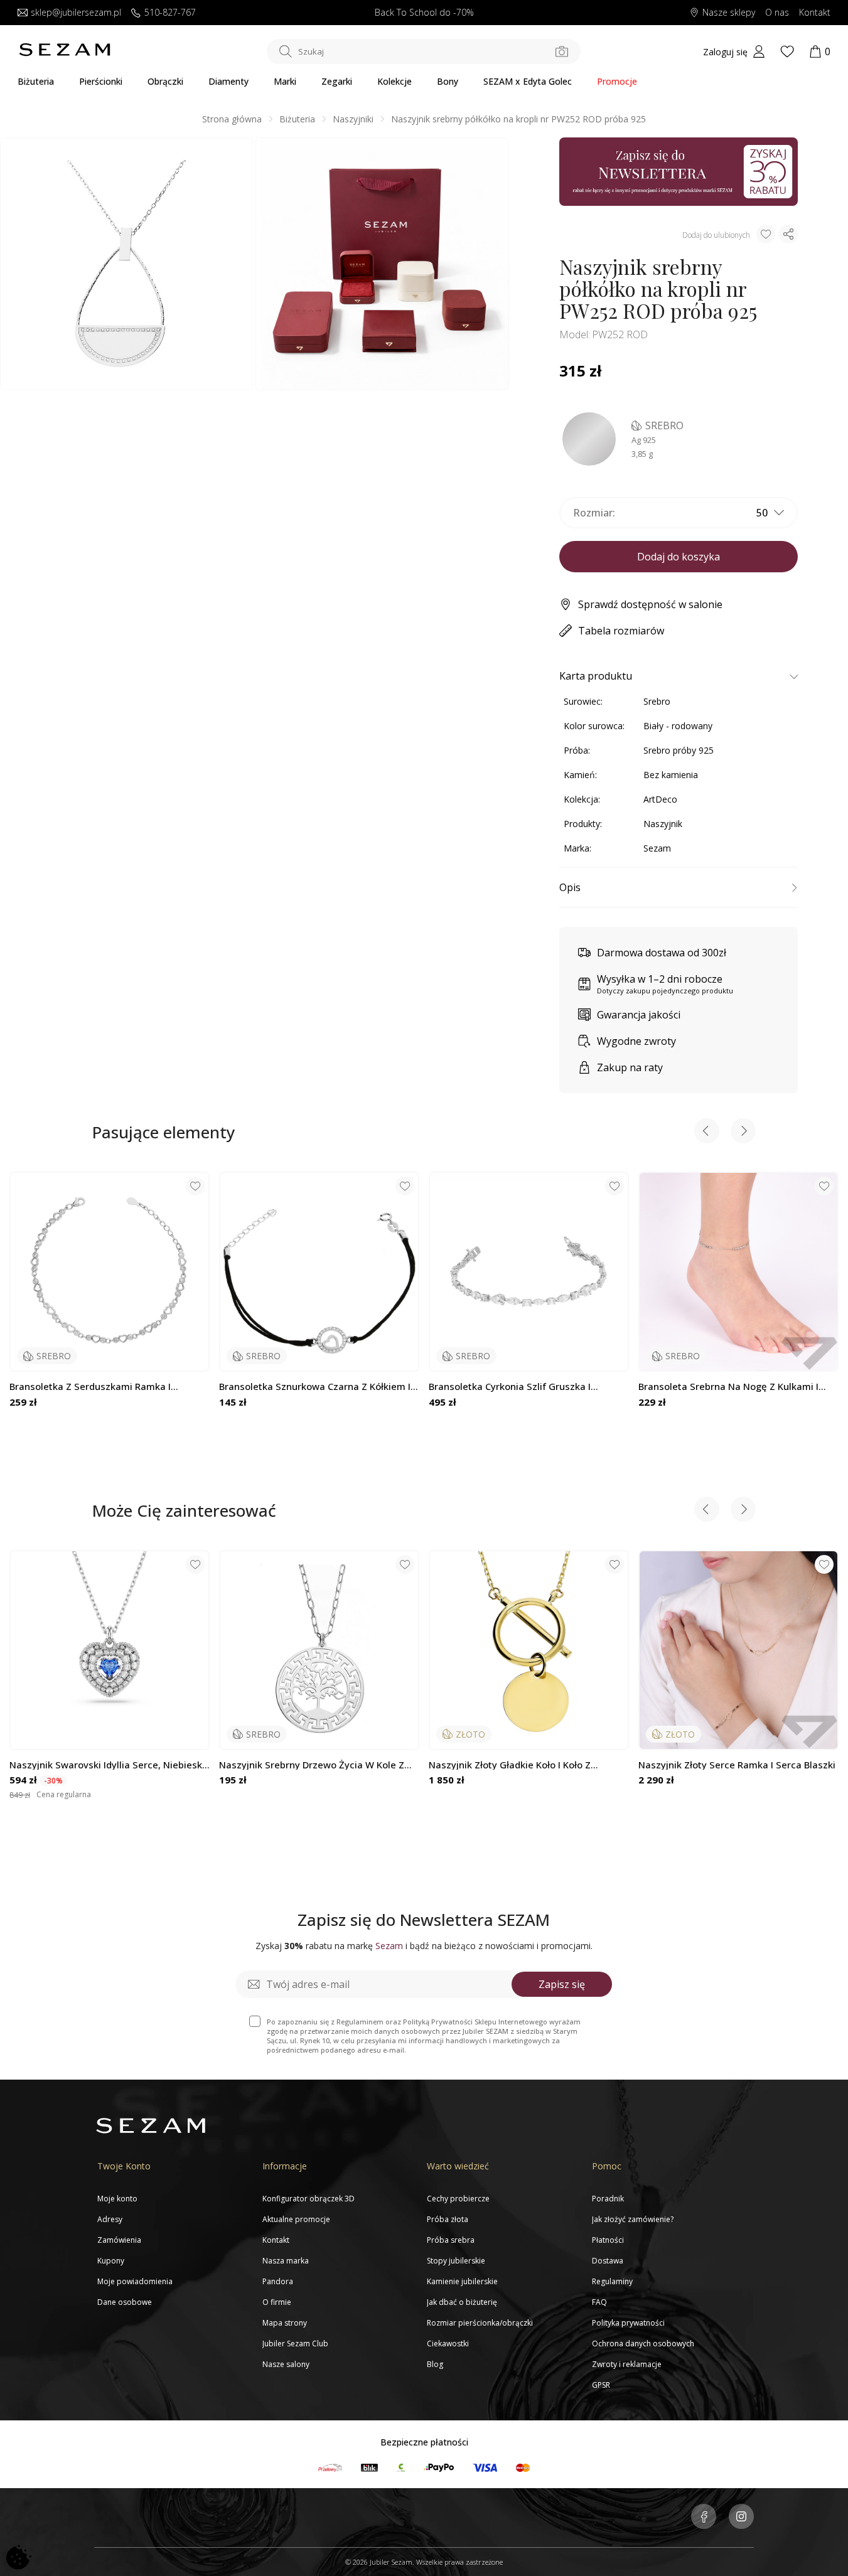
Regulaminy (612, 2281)
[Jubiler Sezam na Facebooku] (704, 2518)
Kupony (111, 2261)
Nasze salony (286, 2364)
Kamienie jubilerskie (462, 2281)
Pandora (278, 2281)
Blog (435, 2364)
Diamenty (228, 81)
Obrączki (165, 81)
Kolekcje (394, 81)
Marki (285, 81)
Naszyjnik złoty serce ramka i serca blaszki (737, 1765)
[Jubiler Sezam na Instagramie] (741, 2518)
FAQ (599, 2302)
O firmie (277, 2302)
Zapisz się (562, 1984)
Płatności (608, 2240)
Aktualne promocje (296, 2219)
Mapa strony (285, 2323)
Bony (448, 81)
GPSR (601, 2385)
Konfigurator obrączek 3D (309, 2199)
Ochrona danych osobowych (643, 2344)
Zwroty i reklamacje (627, 2364)
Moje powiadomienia (135, 2281)
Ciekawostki (448, 2344)
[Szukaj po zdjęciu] (562, 51)
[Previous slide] (707, 1132)
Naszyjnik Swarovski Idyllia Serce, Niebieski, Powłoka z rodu (108, 1765)
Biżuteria (36, 81)
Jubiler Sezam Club (295, 2344)
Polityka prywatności (628, 2323)
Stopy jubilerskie (456, 2261)
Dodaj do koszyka (679, 557)
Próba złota (448, 2219)
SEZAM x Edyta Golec (528, 81)
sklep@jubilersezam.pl (76, 13)
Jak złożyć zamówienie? (633, 2219)
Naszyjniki (353, 119)
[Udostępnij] (788, 234)
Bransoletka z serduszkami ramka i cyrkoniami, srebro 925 (90, 1387)
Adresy (110, 2219)
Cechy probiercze (458, 2199)
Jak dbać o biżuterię (462, 2302)
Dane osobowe (125, 2302)
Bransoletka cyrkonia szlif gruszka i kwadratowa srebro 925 (510, 1387)
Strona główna (232, 119)
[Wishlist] (787, 51)
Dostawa (608, 2261)
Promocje (617, 81)
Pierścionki (101, 81)
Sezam (657, 848)
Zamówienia (119, 2240)
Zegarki (337, 81)
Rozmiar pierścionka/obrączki (480, 2323)
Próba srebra (451, 2240)
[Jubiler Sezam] (65, 53)
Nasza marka (286, 2261)
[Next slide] (743, 1132)
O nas (777, 13)
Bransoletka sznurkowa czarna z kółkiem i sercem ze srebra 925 (315, 1387)
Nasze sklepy (729, 13)
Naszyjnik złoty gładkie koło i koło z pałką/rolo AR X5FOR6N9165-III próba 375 (523, 1765)
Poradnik (608, 2199)
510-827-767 (170, 13)
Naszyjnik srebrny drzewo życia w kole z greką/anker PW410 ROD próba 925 (312, 1765)
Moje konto (117, 2199)
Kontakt (815, 13)
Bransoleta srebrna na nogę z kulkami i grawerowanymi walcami (728, 1387)
